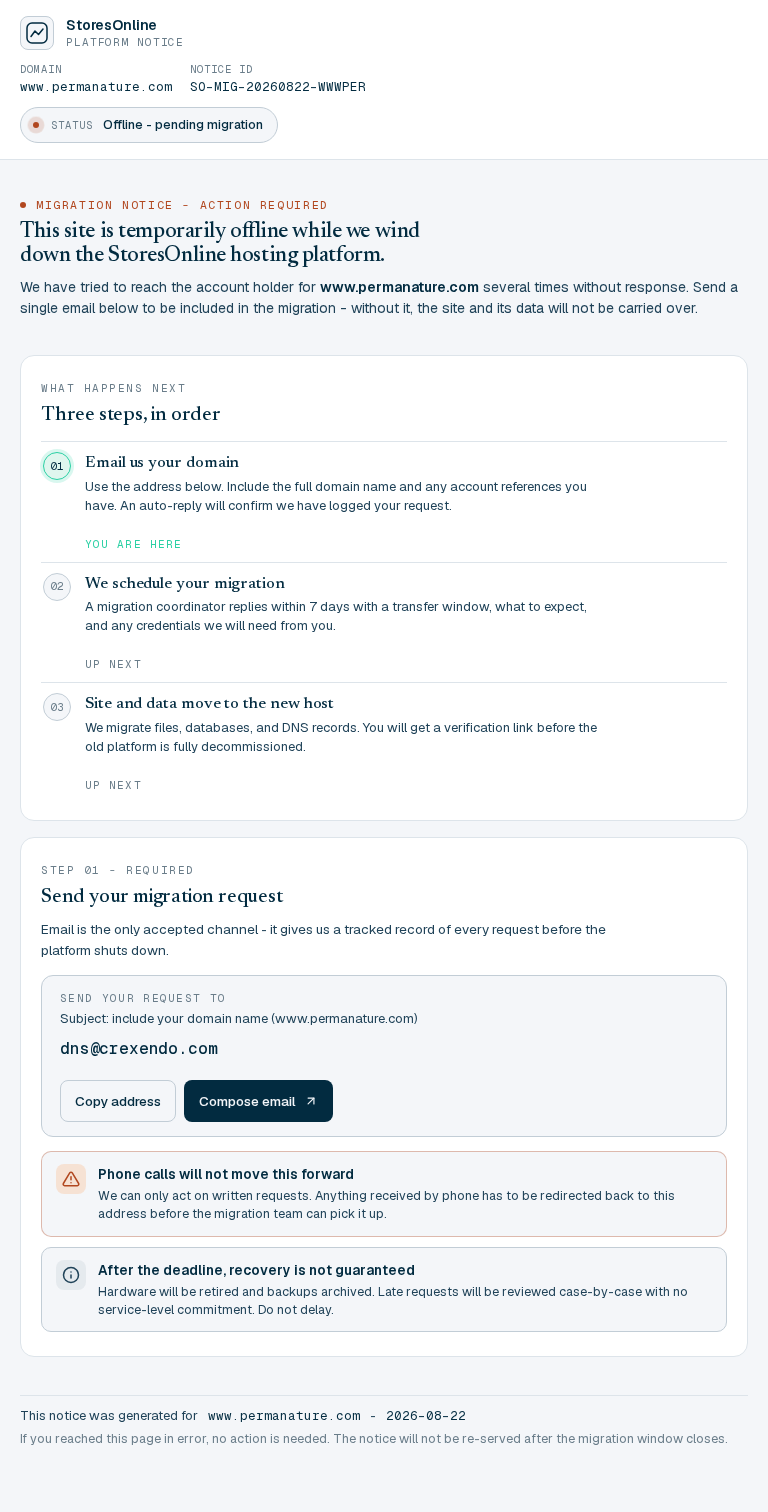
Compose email (247, 1101)
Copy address (118, 1101)
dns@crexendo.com (138, 1048)
